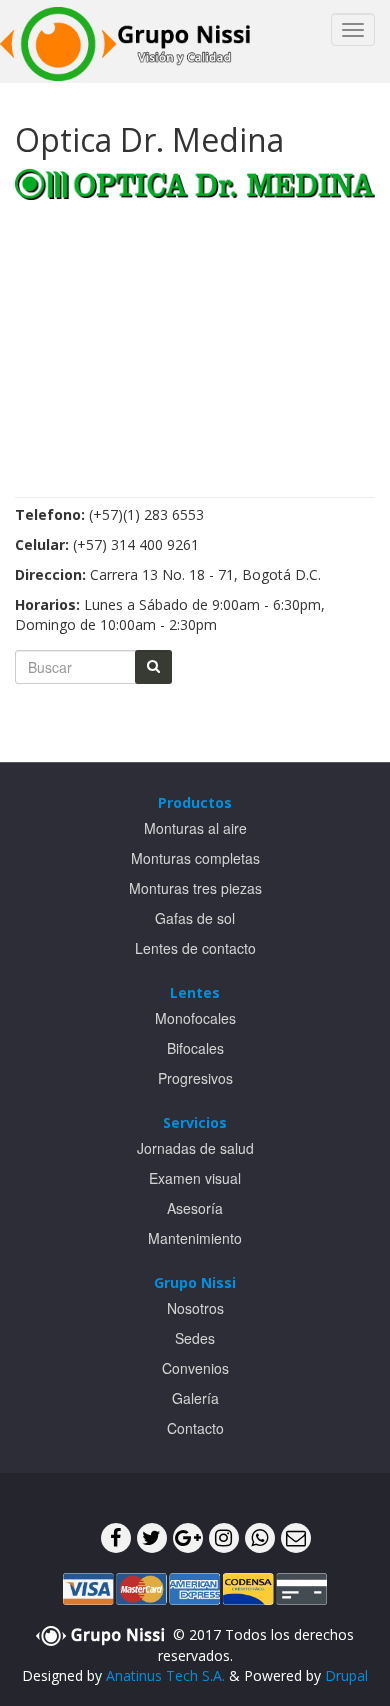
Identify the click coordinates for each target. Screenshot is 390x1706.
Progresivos (195, 1078)
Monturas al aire (195, 828)
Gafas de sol (195, 918)
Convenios (195, 1368)
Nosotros (195, 1308)
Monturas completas (195, 858)
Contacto (195, 1428)
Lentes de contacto (195, 948)
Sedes (195, 1338)
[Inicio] (125, 42)
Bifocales (195, 1048)
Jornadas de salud (195, 1148)
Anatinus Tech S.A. (165, 1675)
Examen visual (195, 1178)
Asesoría (195, 1208)
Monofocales (195, 1018)
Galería (195, 1398)
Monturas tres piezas (195, 888)
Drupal (346, 1675)
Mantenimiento (195, 1238)
